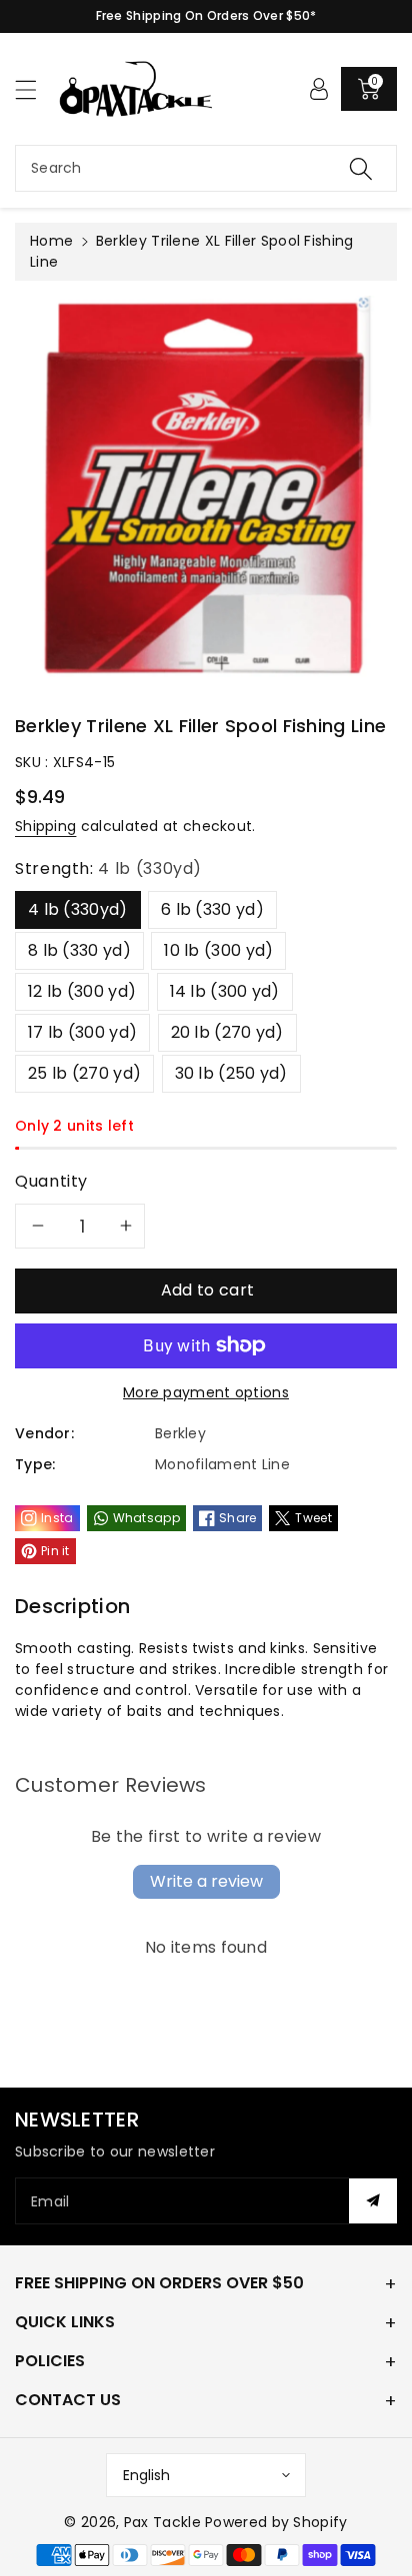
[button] (35, 89)
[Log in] (319, 89)
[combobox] (206, 168)
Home (51, 241)
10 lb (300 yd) (218, 950)
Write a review (206, 1881)
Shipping (45, 826)
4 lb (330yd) (78, 909)
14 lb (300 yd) (225, 991)
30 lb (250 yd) (231, 1073)
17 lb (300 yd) (82, 1032)
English (146, 2475)
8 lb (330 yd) (79, 950)
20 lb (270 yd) (227, 1032)
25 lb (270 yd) (84, 1073)
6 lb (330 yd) (212, 909)
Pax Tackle (162, 2522)
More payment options (206, 1392)
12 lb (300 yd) (82, 991)
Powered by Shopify (276, 2522)
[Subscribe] (373, 2201)
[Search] (361, 168)
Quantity (51, 1181)
